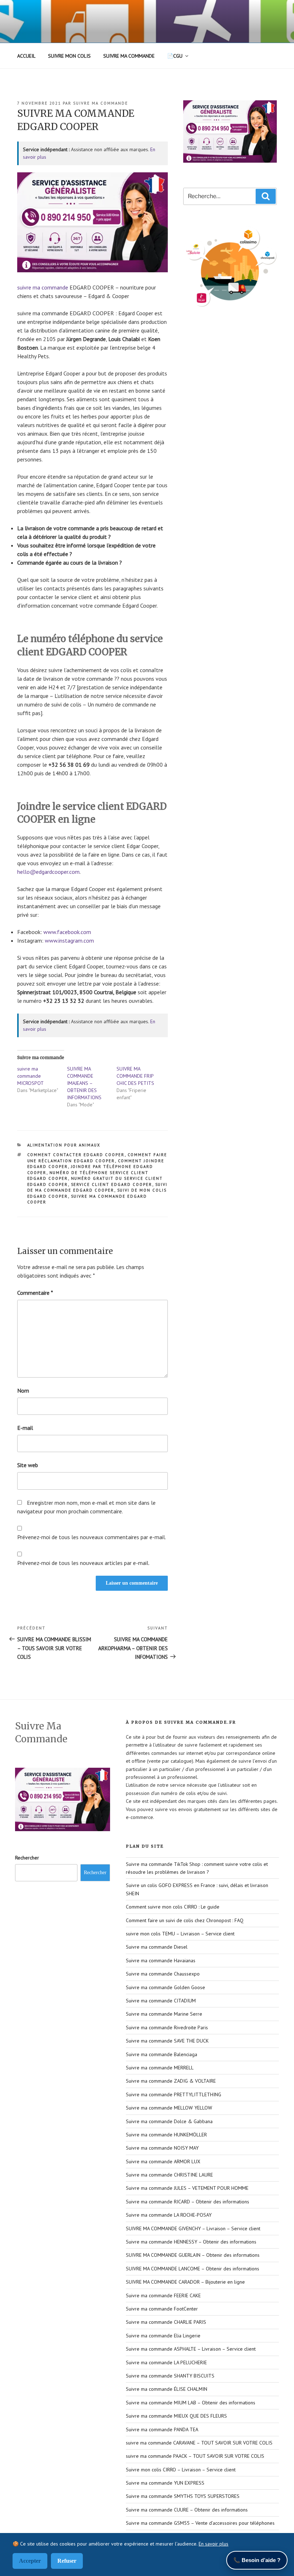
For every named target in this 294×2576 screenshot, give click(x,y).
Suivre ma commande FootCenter (162, 2309)
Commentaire (35, 1293)
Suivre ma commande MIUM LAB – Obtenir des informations (191, 2403)
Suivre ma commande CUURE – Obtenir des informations (187, 2510)
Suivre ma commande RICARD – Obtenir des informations (188, 2202)
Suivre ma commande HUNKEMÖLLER (166, 2135)
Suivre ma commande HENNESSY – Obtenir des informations (191, 2242)
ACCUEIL (26, 56)
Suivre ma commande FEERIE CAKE (163, 2295)
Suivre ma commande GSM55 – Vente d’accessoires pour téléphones (200, 2523)
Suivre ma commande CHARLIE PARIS (166, 2322)
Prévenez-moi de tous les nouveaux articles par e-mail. (83, 1563)
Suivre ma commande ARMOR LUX (163, 2161)
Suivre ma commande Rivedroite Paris (167, 2027)
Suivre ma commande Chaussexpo (163, 1974)
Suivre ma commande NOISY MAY (162, 2148)
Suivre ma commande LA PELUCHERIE (166, 2362)
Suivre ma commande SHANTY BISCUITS (170, 2376)
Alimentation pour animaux (64, 1145)
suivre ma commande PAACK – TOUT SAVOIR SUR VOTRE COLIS (195, 2456)
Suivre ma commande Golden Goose (165, 1987)
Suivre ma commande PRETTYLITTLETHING (174, 2094)
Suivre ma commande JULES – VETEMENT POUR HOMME (187, 2188)
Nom (23, 1390)
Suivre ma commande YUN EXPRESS (165, 2483)
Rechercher (27, 1858)
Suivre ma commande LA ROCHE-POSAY (169, 2215)
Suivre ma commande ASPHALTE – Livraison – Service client (191, 2349)
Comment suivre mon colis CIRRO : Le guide (173, 1907)
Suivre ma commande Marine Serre (164, 2014)
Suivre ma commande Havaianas (161, 1960)
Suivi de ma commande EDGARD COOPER (98, 1188)
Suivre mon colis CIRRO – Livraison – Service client (181, 2470)
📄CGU (175, 56)
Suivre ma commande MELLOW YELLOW (169, 2108)
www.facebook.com (67, 932)
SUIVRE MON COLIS (69, 56)
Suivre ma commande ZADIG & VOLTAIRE (171, 2081)
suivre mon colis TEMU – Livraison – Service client (180, 1934)
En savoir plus (214, 2544)
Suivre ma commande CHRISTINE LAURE (169, 2175)
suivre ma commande (101, 103)
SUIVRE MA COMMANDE (129, 56)
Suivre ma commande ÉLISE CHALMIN (167, 2389)
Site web (28, 1465)
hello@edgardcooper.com (48, 872)
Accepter (30, 2561)
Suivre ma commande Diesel (157, 1947)
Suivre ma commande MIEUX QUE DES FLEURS (176, 2416)
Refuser (67, 2561)
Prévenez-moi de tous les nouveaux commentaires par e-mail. (92, 1537)
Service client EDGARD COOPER (112, 1184)
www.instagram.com (69, 940)
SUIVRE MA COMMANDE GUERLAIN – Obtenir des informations (193, 2255)
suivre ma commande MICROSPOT (30, 1076)
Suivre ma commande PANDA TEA (162, 2429)
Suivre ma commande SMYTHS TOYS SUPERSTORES (183, 2496)
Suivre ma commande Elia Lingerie (163, 2336)
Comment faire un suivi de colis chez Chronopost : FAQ (185, 1920)
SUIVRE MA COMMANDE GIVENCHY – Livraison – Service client (193, 2228)
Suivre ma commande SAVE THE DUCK (167, 2041)
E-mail (25, 1428)
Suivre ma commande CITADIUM (161, 2001)
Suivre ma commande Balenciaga (162, 2054)
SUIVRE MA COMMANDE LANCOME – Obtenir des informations (193, 2269)
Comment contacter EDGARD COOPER (76, 1155)
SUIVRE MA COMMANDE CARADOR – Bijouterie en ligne (185, 2282)
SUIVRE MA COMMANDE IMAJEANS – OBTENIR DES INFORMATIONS (84, 1083)
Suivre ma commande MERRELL (160, 2068)
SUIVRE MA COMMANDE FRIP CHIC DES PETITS (135, 1076)
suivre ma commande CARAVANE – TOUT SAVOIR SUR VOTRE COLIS (199, 2443)
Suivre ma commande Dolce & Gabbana (169, 2121)
